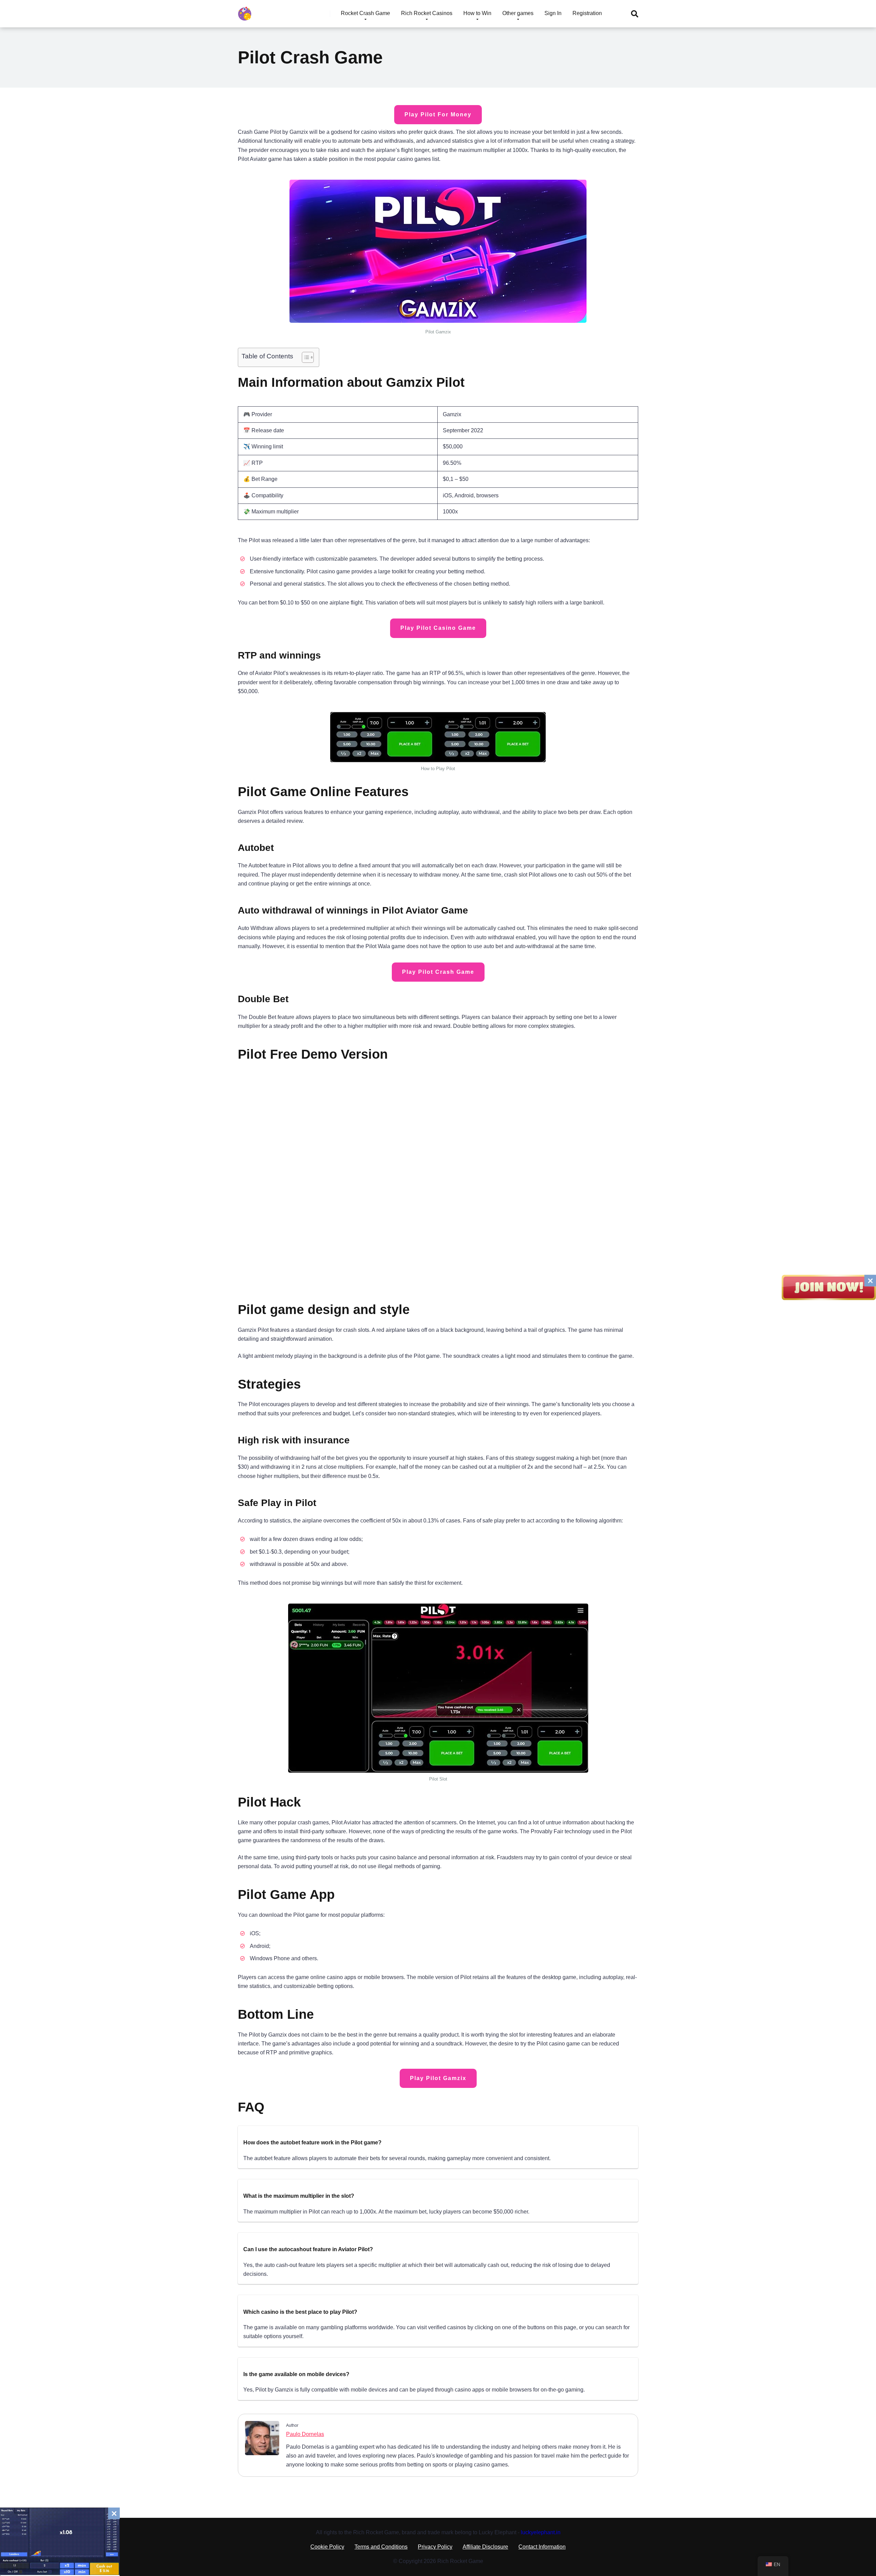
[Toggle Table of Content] (304, 357)
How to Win (477, 13)
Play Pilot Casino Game (438, 628)
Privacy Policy (435, 2547)
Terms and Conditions (381, 2547)
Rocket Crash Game (365, 13)
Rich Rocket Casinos (427, 13)
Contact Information (542, 2547)
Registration (587, 13)
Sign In (553, 13)
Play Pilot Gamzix (438, 2078)
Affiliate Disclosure (485, 2547)
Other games (518, 13)
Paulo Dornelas (305, 2434)
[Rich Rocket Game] (245, 11)
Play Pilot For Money (438, 114)
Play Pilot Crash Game (438, 972)
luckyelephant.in (541, 2532)
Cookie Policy (327, 2547)
